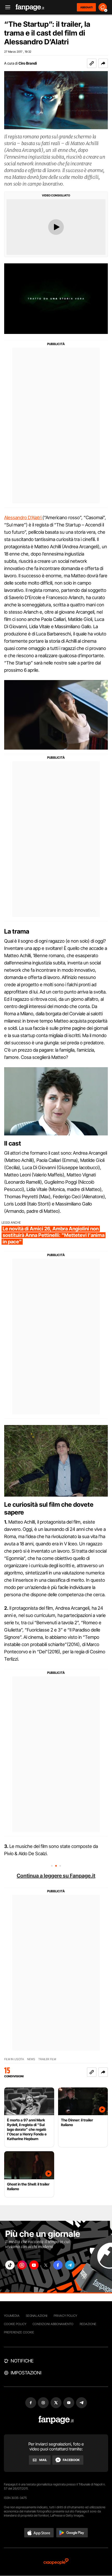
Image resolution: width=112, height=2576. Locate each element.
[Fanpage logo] (30, 7)
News (31, 2059)
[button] (103, 63)
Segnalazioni (37, 2316)
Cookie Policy (15, 2324)
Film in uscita (14, 2059)
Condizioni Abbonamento (53, 2324)
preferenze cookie (19, 2332)
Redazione (88, 2324)
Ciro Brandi (28, 63)
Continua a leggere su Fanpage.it (56, 1876)
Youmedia (12, 2316)
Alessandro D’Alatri (23, 518)
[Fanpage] (56, 2420)
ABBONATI (86, 7)
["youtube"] (34, 2265)
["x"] (46, 2265)
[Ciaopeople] (56, 2562)
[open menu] (6, 7)
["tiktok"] (10, 2265)
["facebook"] (58, 2265)
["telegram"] (70, 2265)
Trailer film (47, 2059)
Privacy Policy (65, 2316)
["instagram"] (22, 2265)
